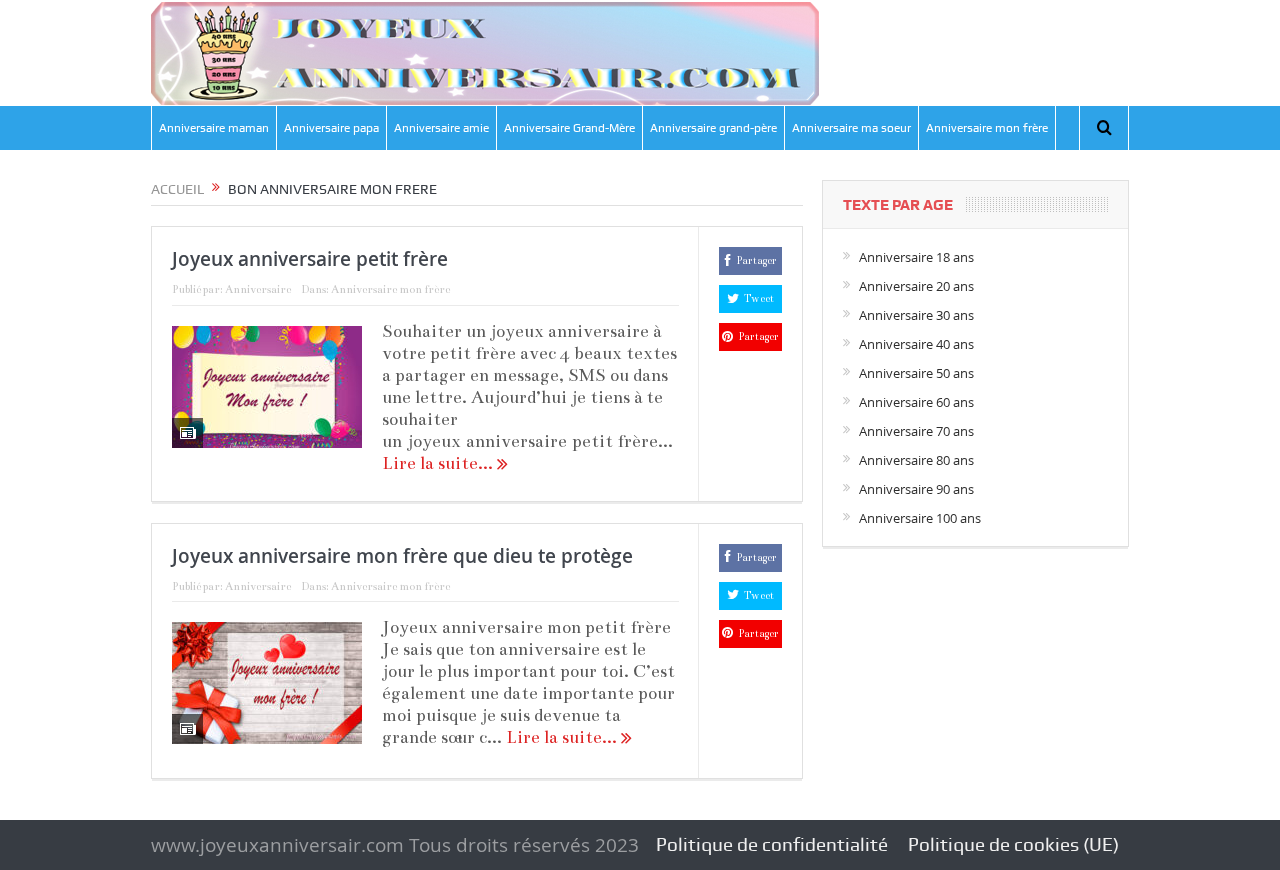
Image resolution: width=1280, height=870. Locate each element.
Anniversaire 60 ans (916, 402)
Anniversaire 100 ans (920, 518)
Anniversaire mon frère (987, 128)
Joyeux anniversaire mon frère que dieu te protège (402, 556)
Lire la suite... (439, 463)
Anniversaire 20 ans (916, 286)
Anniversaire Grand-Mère (569, 128)
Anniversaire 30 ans (916, 315)
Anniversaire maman (214, 128)
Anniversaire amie (441, 128)
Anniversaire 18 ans (916, 257)
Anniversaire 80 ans (916, 460)
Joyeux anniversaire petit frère (310, 259)
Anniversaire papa (331, 128)
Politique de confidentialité (772, 844)
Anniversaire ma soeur (851, 128)
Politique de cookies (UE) (1013, 844)
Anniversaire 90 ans (916, 489)
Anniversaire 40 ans (916, 344)
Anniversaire (258, 289)
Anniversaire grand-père (713, 128)
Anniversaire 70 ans (916, 431)
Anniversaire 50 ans (916, 373)
